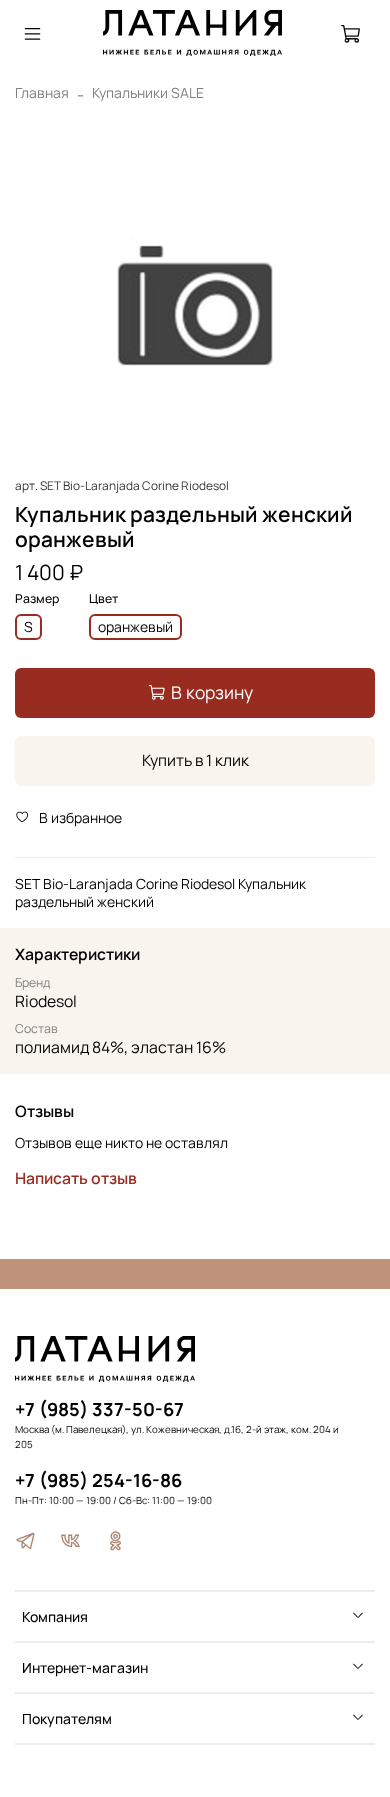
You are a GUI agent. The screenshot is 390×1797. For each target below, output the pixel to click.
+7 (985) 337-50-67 (99, 1409)
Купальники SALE (148, 92)
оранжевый (135, 626)
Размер (37, 599)
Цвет (103, 599)
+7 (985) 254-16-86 (98, 1480)
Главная (42, 92)
